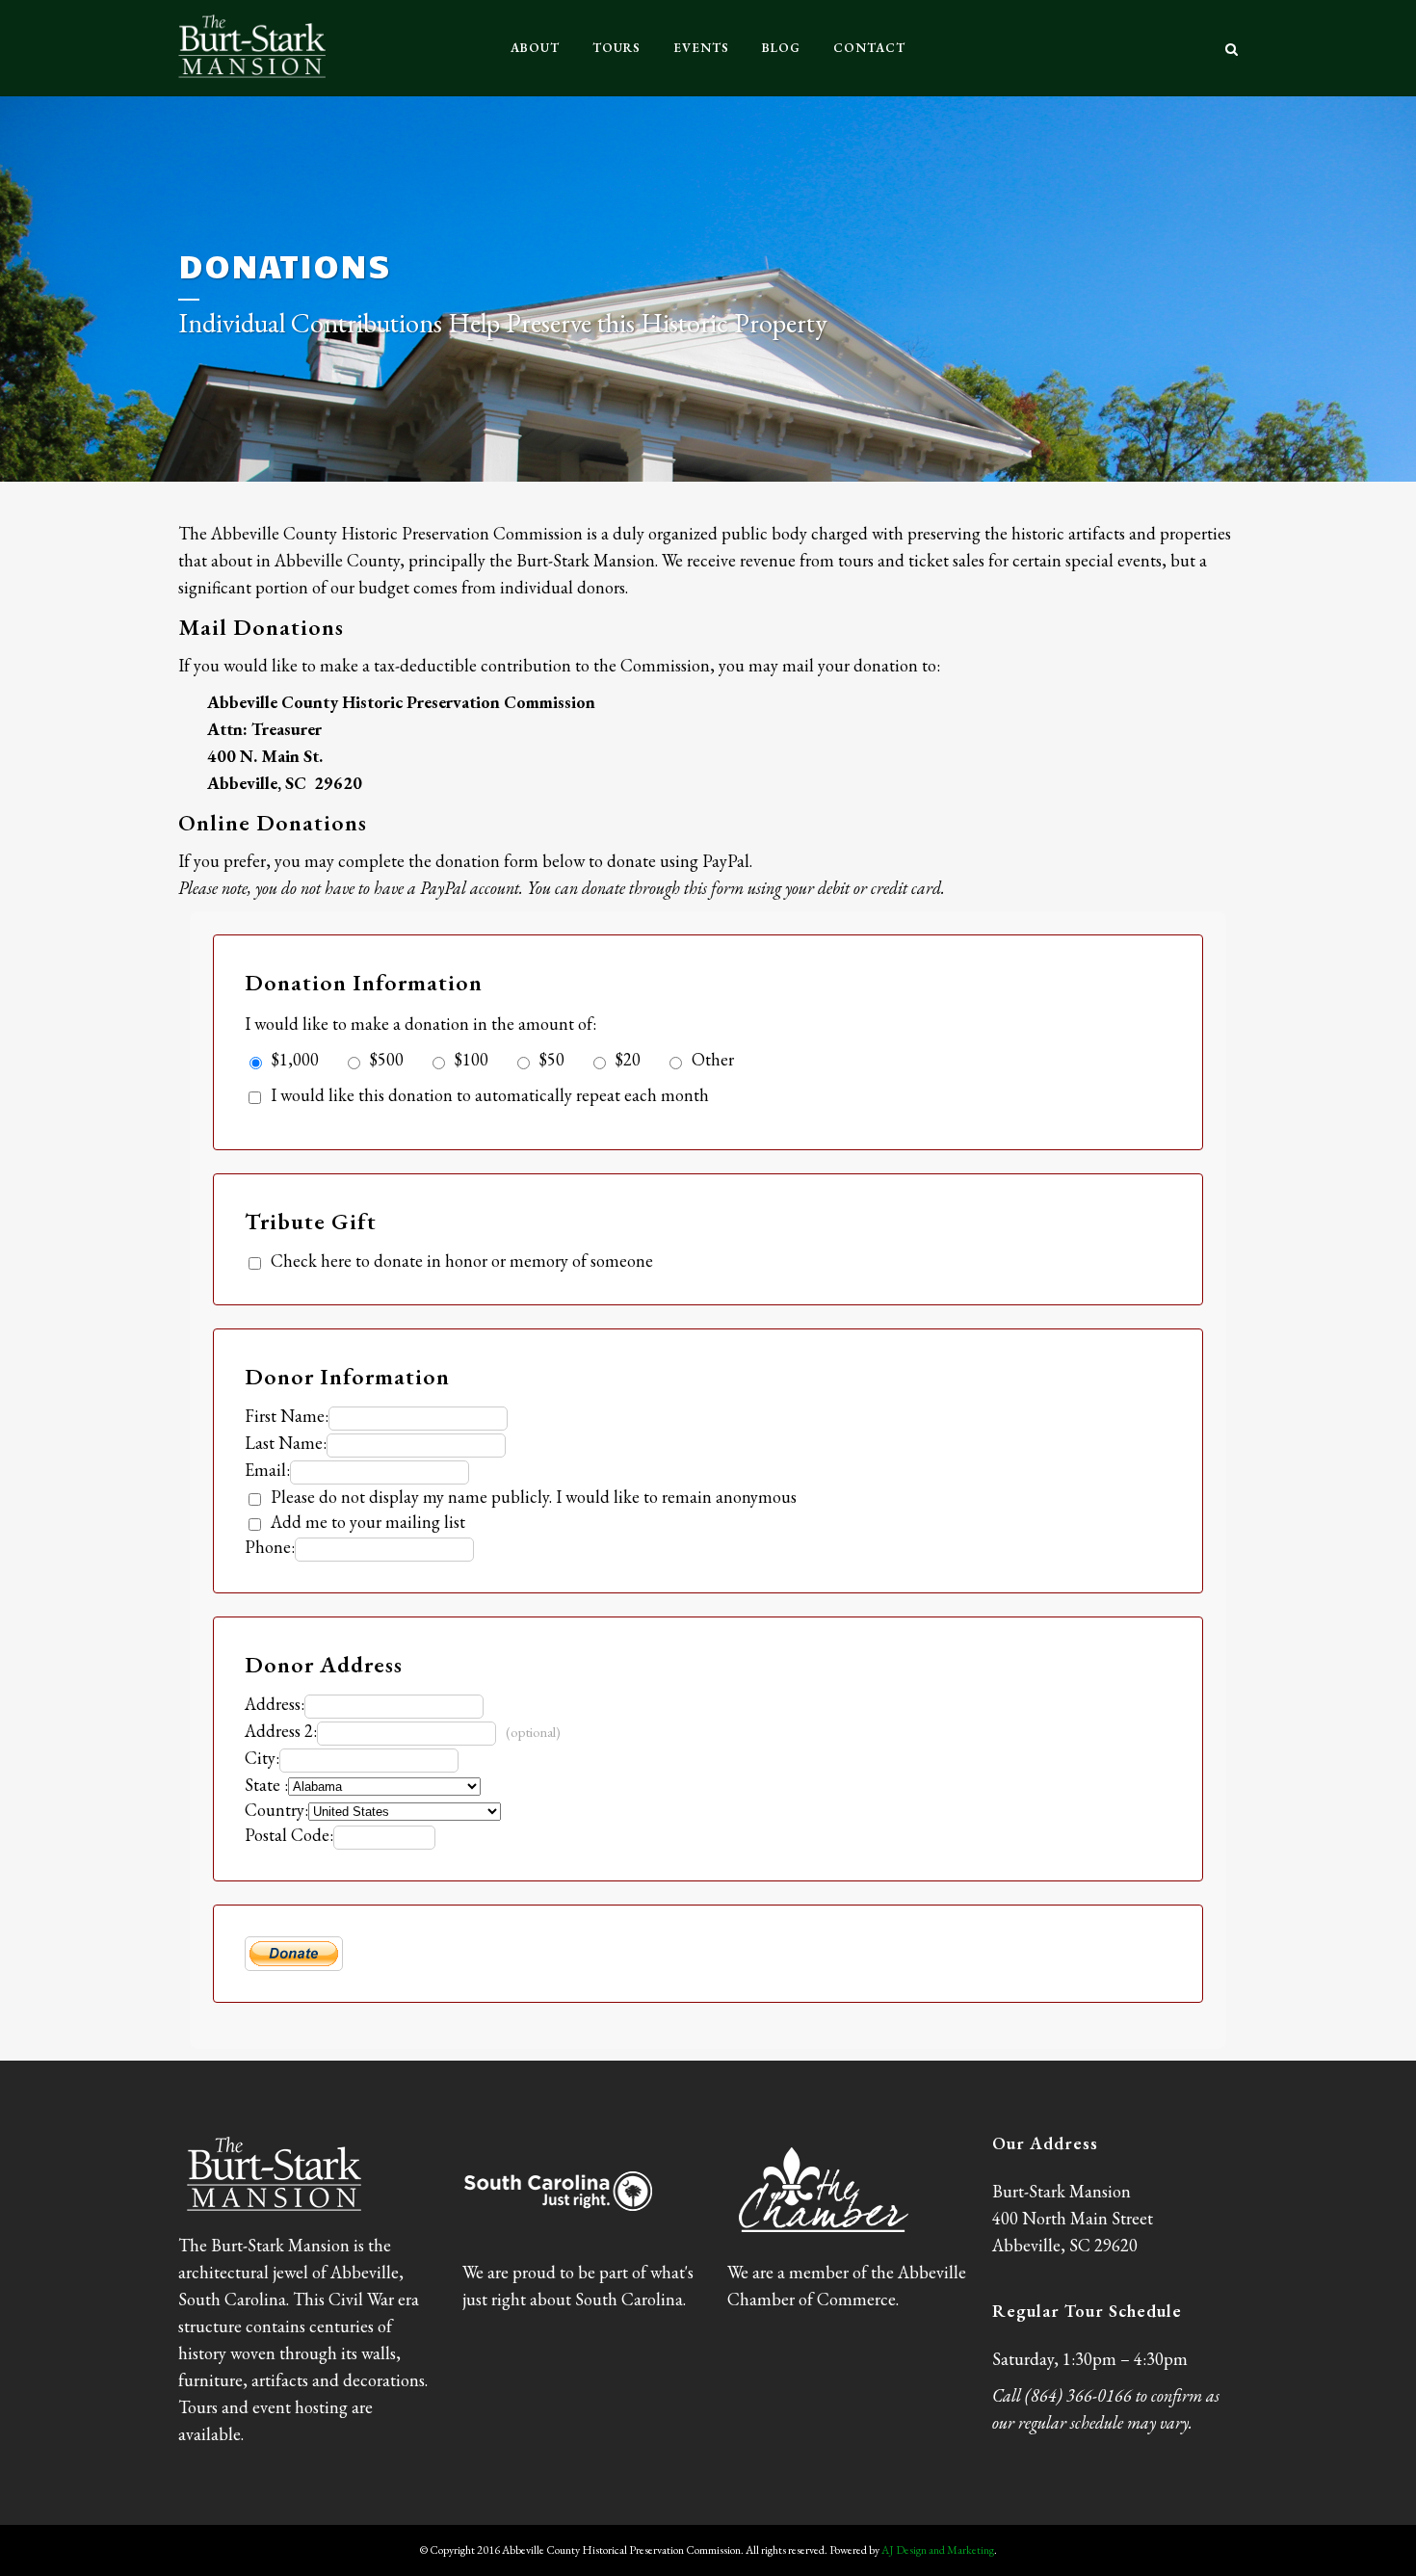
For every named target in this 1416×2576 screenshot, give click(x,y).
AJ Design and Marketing (938, 2550)
